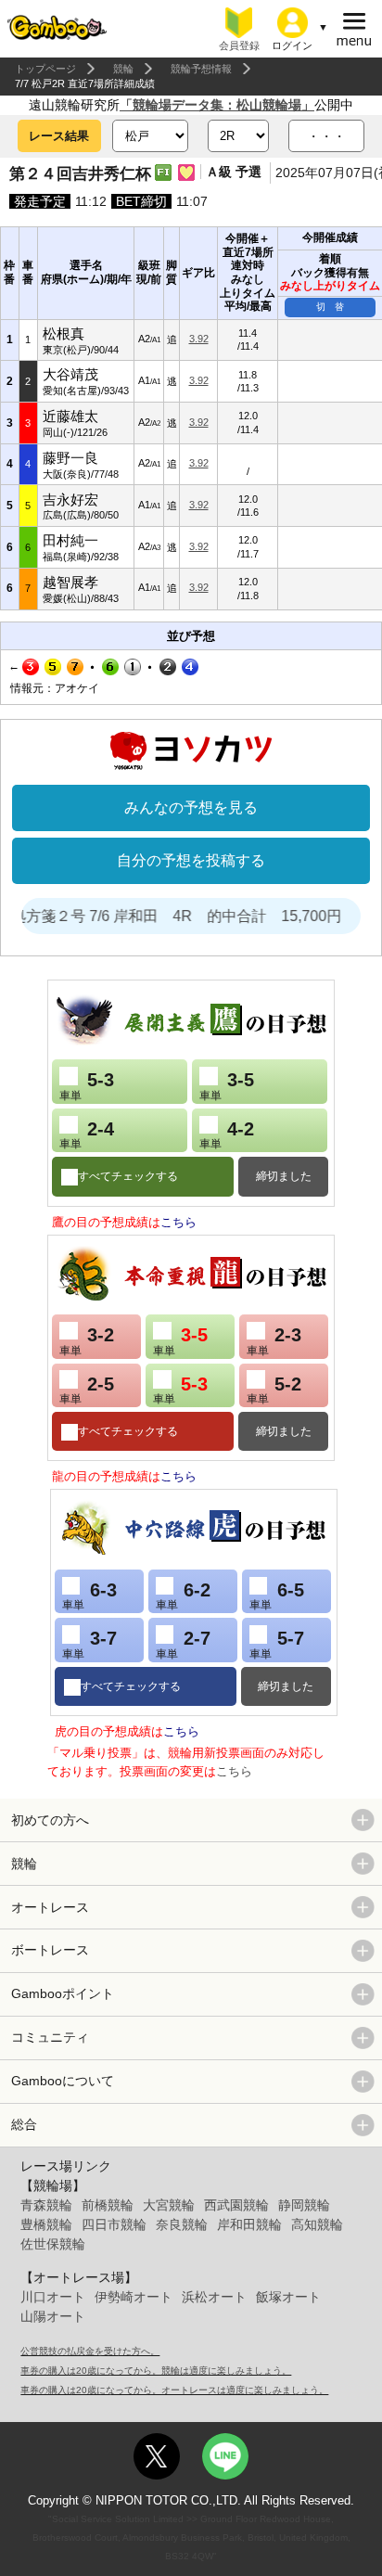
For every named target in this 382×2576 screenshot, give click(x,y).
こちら (178, 1222)
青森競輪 (46, 2205)
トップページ (45, 69)
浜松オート (214, 2297)
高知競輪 (317, 2224)
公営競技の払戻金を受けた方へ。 (90, 2351)
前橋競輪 (108, 2205)
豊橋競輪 (46, 2224)
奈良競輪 (182, 2224)
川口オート (53, 2297)
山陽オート (53, 2316)
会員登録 (239, 45)
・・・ (326, 136)
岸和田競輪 (249, 2224)
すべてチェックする (128, 1176)
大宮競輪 (169, 2205)
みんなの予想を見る (191, 807)
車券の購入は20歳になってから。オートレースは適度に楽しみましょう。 (174, 2390)
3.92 (199, 339)
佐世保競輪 (53, 2244)
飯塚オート (288, 2297)
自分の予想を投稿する (191, 860)
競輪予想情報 (201, 69)
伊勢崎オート (134, 2297)
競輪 (123, 69)
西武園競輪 (236, 2205)
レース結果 (59, 136)
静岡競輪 (304, 2205)
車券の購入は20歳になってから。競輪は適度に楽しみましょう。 (156, 2371)
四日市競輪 (114, 2224)
